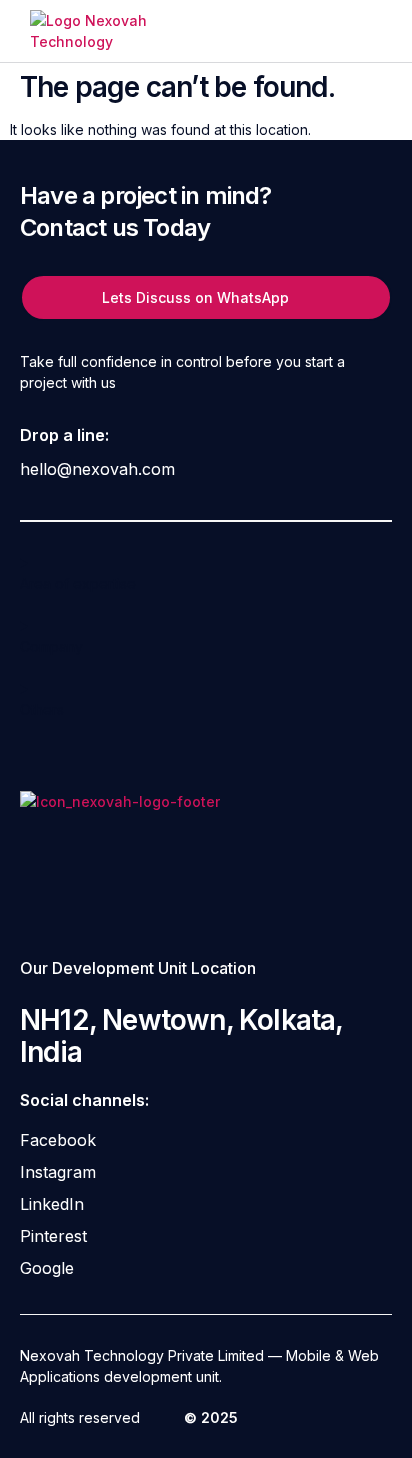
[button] (367, 31)
